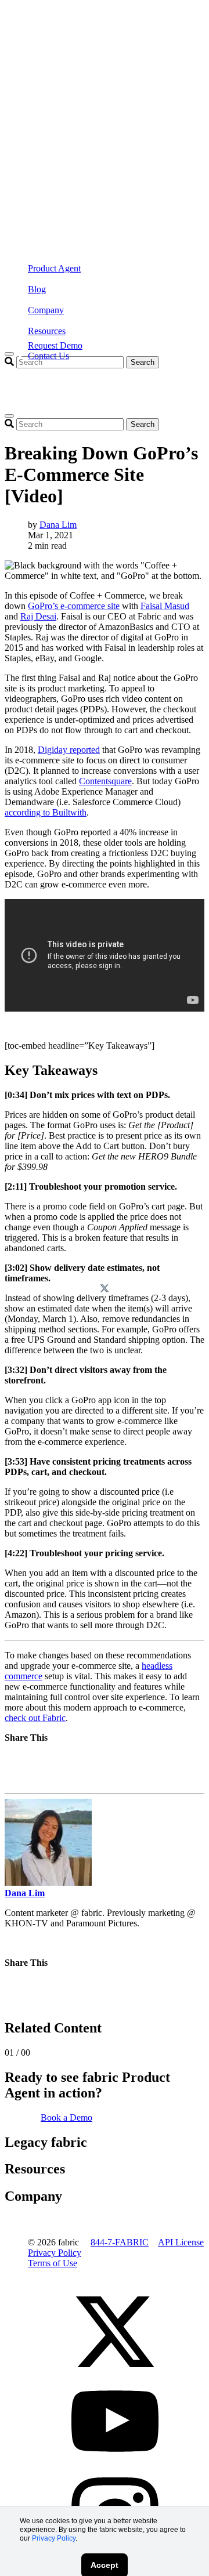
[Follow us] (115, 2372)
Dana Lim (58, 525)
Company (46, 310)
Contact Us (48, 356)
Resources (47, 331)
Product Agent (54, 268)
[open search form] (9, 416)
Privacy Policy (54, 2538)
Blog (37, 289)
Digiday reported (69, 750)
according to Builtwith (46, 812)
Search (143, 362)
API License (181, 2242)
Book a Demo (66, 2117)
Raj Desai (38, 616)
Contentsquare (105, 781)
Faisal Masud (165, 606)
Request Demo (55, 345)
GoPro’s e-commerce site (74, 606)
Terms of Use (53, 2263)
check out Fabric (35, 1718)
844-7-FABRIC (120, 2242)
